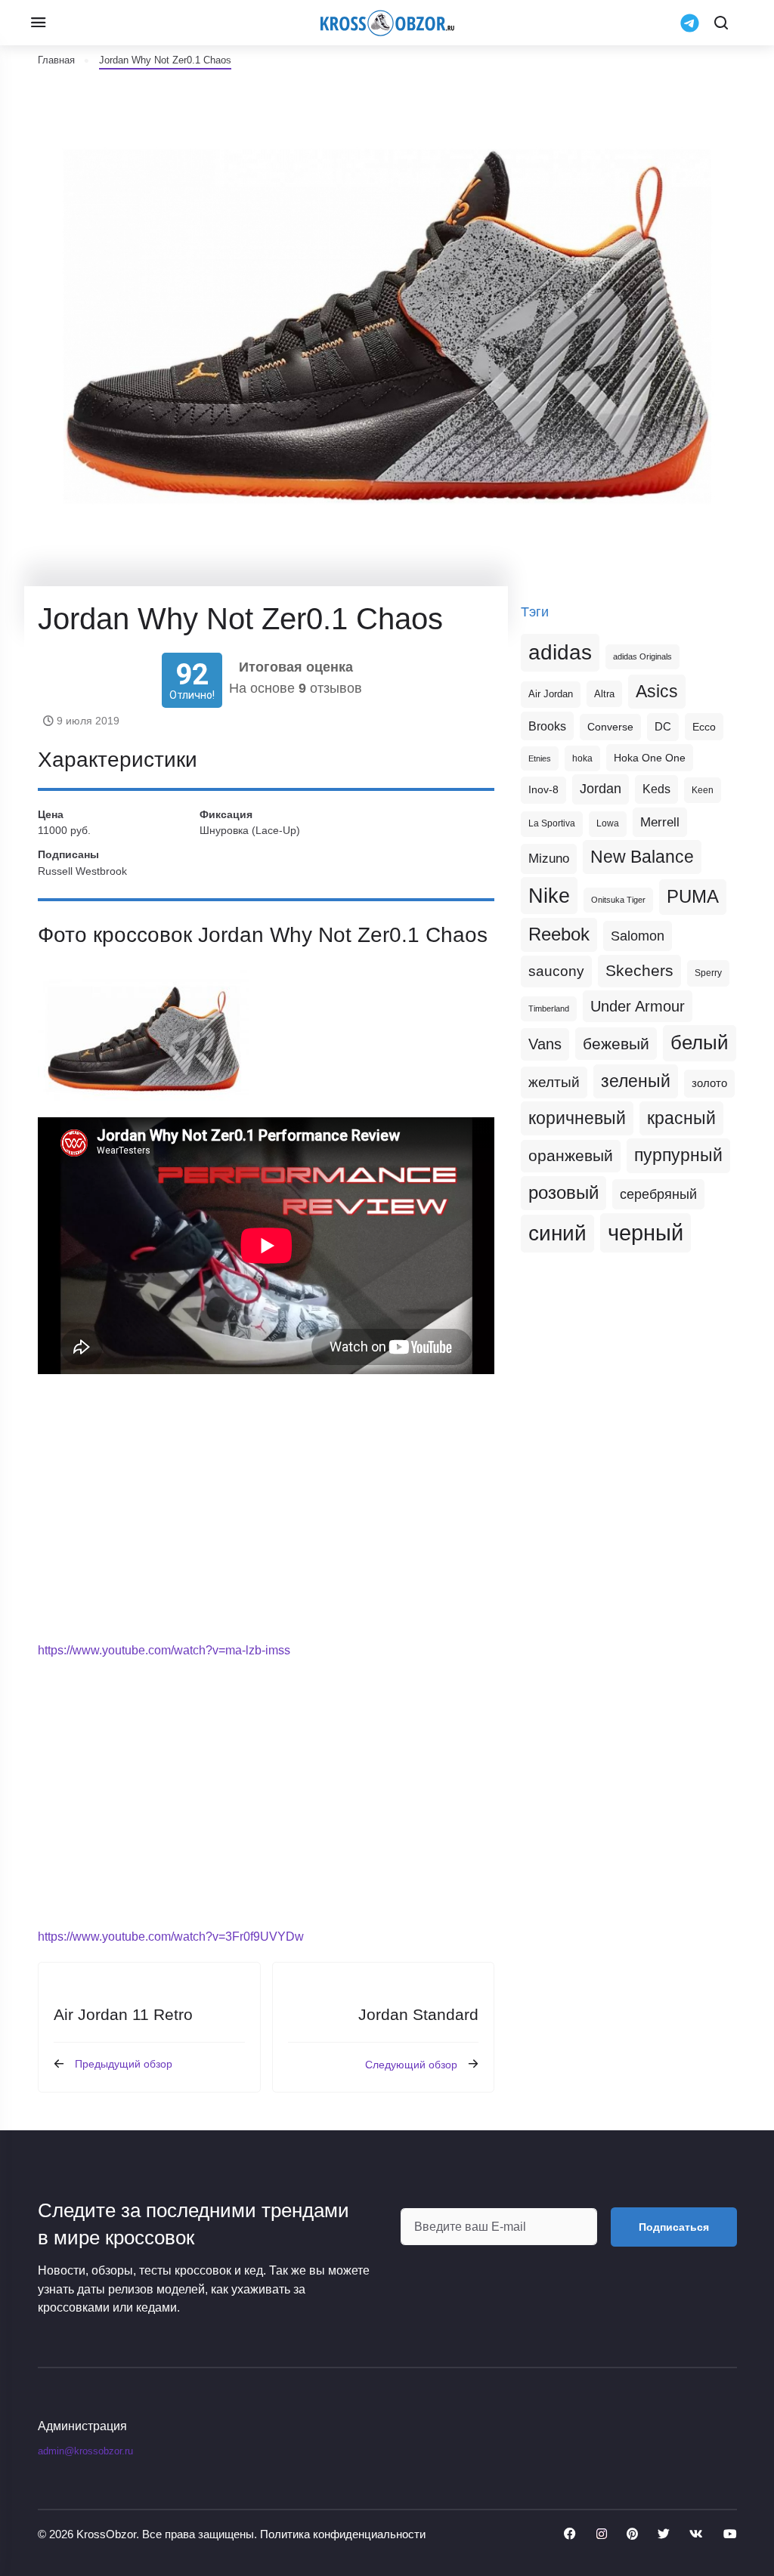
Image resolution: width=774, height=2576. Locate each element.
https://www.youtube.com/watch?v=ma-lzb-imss (164, 1650)
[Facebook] (570, 2534)
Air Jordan (551, 694)
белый (700, 1042)
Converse (610, 727)
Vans (545, 1044)
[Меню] (38, 23)
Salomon (638, 936)
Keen (703, 790)
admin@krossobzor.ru (85, 2451)
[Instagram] (602, 2534)
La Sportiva (552, 823)
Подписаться (674, 2227)
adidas (560, 652)
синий (557, 1233)
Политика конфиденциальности (343, 2534)
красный (681, 1118)
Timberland (549, 1008)
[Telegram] (690, 22)
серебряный (658, 1194)
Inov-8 (543, 789)
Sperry (708, 973)
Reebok (559, 934)
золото (709, 1083)
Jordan (601, 789)
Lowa (608, 823)
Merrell (660, 822)
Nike (549, 896)
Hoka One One (650, 758)
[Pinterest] (632, 2534)
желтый (554, 1082)
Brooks (547, 726)
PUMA (693, 896)
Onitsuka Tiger (618, 900)
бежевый (616, 1044)
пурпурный (678, 1155)
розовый (563, 1193)
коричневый (577, 1118)
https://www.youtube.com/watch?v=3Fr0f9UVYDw (171, 1937)
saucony (556, 971)
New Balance (642, 857)
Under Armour (638, 1006)
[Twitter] (664, 2534)
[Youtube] (730, 2534)
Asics (657, 691)
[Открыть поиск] (721, 23)
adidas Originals (642, 656)
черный (646, 1232)
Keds (656, 789)
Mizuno (549, 858)
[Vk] (696, 2534)
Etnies (540, 758)
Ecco (704, 727)
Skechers (639, 970)
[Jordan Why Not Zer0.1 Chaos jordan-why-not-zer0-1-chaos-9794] (144, 1039)
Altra (604, 694)
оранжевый (571, 1155)
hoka (582, 758)
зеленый (636, 1081)
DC (663, 727)
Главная (56, 60)
